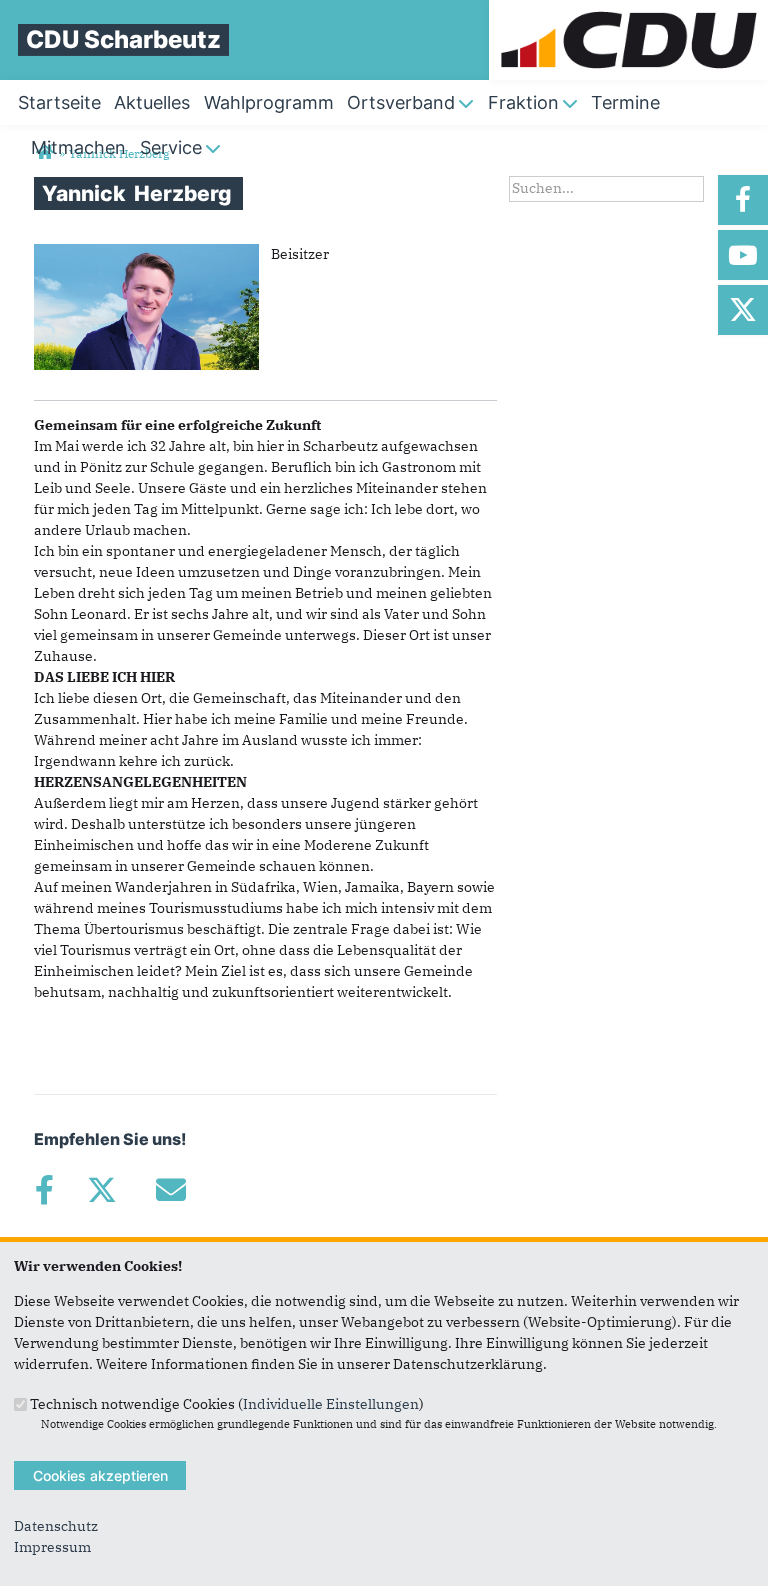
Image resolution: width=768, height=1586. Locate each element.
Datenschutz (56, 1526)
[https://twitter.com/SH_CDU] (743, 310)
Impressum (52, 1547)
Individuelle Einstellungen (331, 1403)
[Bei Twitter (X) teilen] (101, 1190)
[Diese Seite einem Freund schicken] (170, 1190)
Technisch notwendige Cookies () (227, 1403)
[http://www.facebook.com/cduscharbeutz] (743, 200)
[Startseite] (628, 10)
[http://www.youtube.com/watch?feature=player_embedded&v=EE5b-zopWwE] (743, 255)
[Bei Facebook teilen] (44, 1190)
